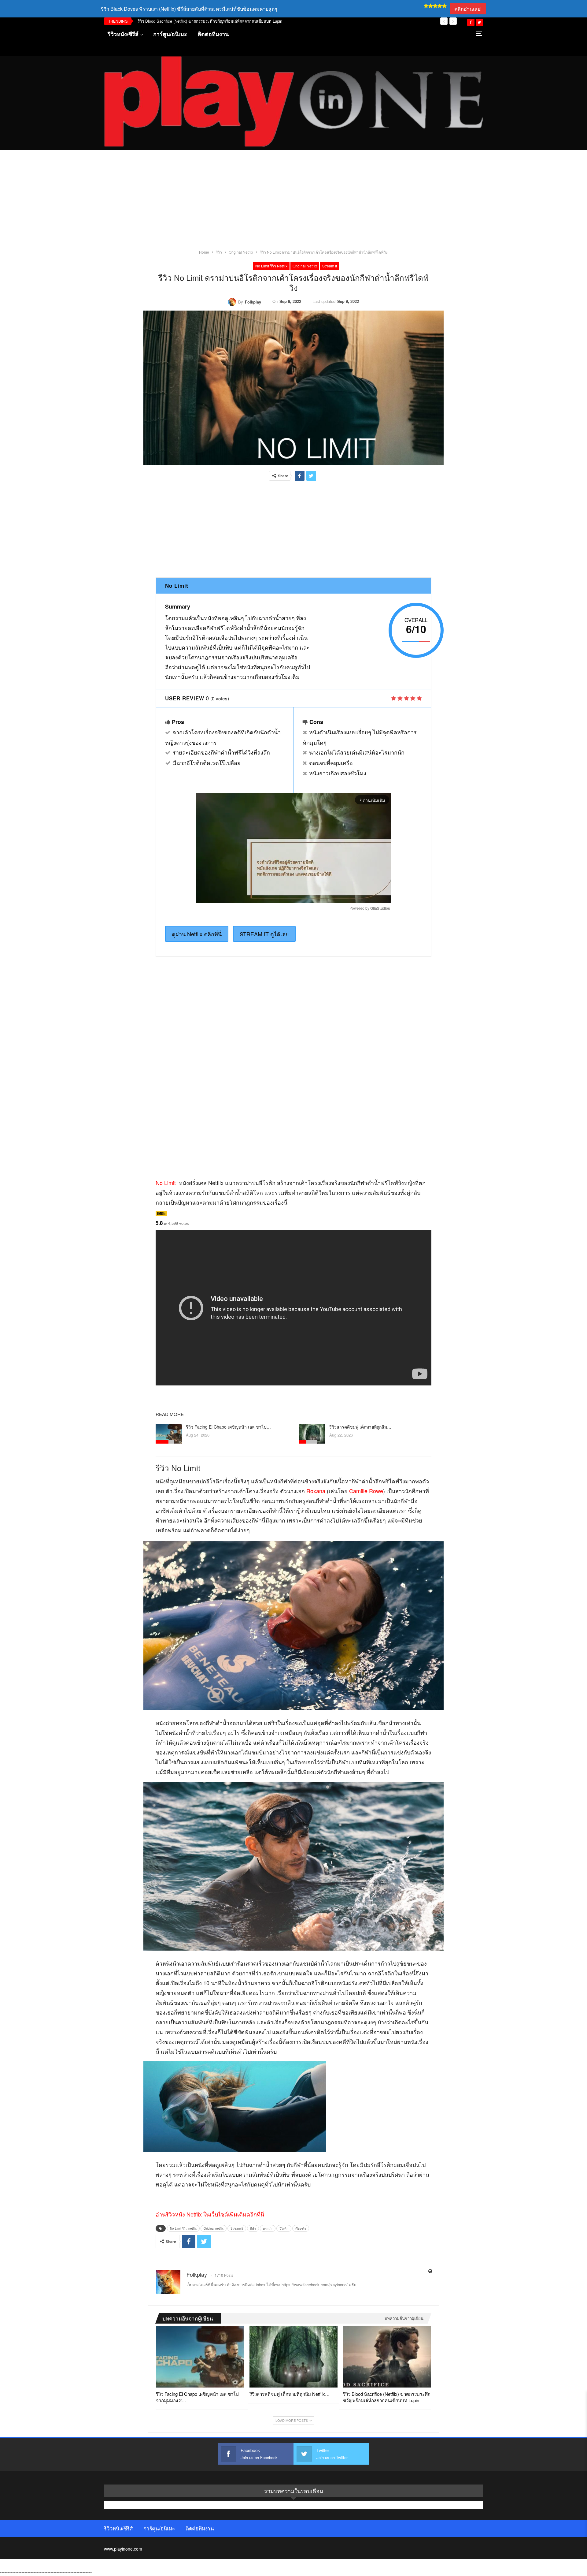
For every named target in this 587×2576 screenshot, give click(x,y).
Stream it (330, 266)
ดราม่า (268, 2228)
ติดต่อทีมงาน (213, 34)
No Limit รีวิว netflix (271, 266)
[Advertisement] (293, 203)
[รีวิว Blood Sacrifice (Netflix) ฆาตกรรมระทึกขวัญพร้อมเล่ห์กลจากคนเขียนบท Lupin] (387, 2357)
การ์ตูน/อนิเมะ (170, 34)
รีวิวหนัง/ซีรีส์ (123, 34)
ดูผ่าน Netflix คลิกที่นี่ (197, 934)
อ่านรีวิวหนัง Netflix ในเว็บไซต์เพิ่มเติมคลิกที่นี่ (210, 2214)
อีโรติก (284, 2228)
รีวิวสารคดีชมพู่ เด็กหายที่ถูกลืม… (360, 1427)
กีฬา (253, 2228)
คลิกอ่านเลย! (468, 9)
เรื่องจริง (301, 2228)
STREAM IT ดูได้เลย (264, 934)
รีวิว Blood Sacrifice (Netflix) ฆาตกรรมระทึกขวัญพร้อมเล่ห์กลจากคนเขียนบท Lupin (210, 21)
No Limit (166, 1183)
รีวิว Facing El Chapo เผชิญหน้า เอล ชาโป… (228, 1427)
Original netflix (305, 266)
